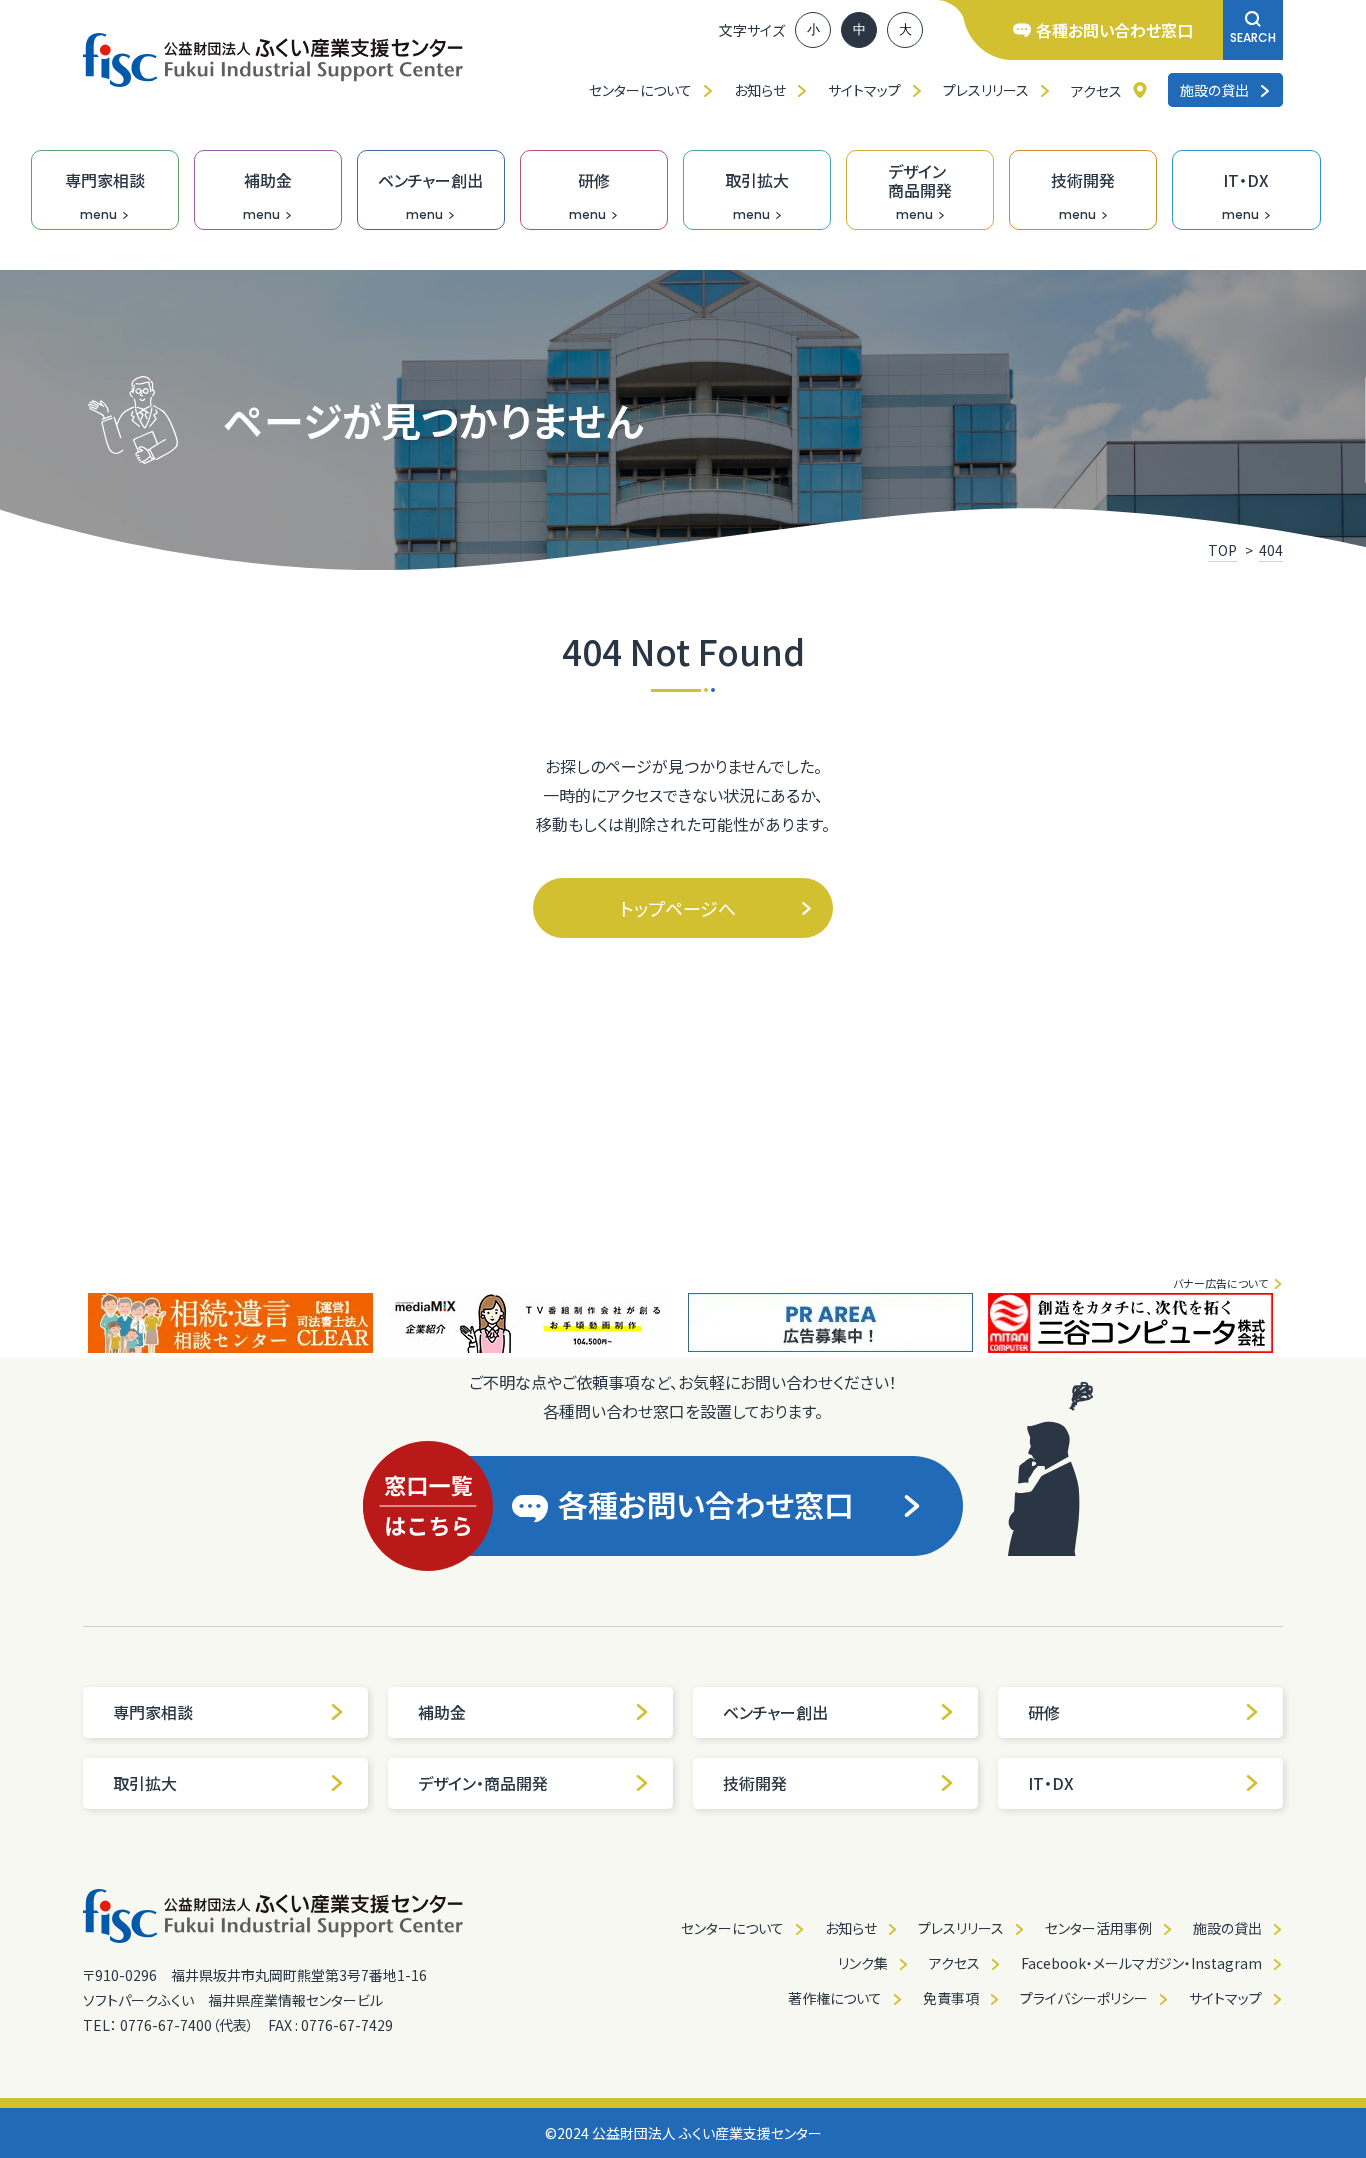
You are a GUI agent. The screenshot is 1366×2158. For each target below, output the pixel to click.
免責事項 (951, 1998)
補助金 (442, 1712)
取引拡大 (145, 1783)
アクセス (1096, 91)
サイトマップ (864, 90)
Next (1298, 1323)
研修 (1044, 1712)
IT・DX (1051, 1783)
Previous (68, 1323)
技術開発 (755, 1783)
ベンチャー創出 (775, 1712)
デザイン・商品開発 (483, 1783)
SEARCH (1253, 37)
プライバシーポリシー (1084, 1998)
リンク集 (863, 1963)
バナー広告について (1220, 1283)
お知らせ (760, 90)
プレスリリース (986, 90)
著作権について (835, 1998)
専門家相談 (153, 1712)
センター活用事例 (1098, 1928)
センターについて (640, 90)
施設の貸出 (1214, 90)
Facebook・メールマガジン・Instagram (1141, 1963)
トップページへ (678, 908)
